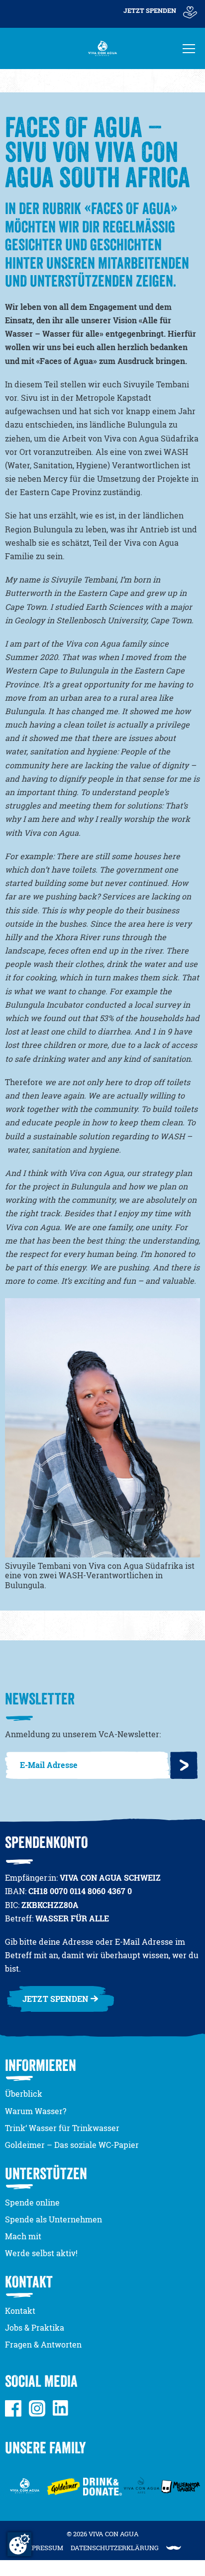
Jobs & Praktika (35, 2328)
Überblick (24, 2094)
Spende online (32, 2203)
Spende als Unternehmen (53, 2219)
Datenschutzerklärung (115, 2548)
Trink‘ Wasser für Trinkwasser (62, 2128)
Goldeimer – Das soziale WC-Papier (72, 2145)
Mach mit (23, 2236)
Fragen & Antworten (43, 2345)
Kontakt (20, 2311)
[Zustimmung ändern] (19, 2544)
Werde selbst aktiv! (41, 2253)
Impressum (44, 2548)
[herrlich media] (174, 2548)
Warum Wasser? (36, 2111)
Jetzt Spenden (150, 10)
